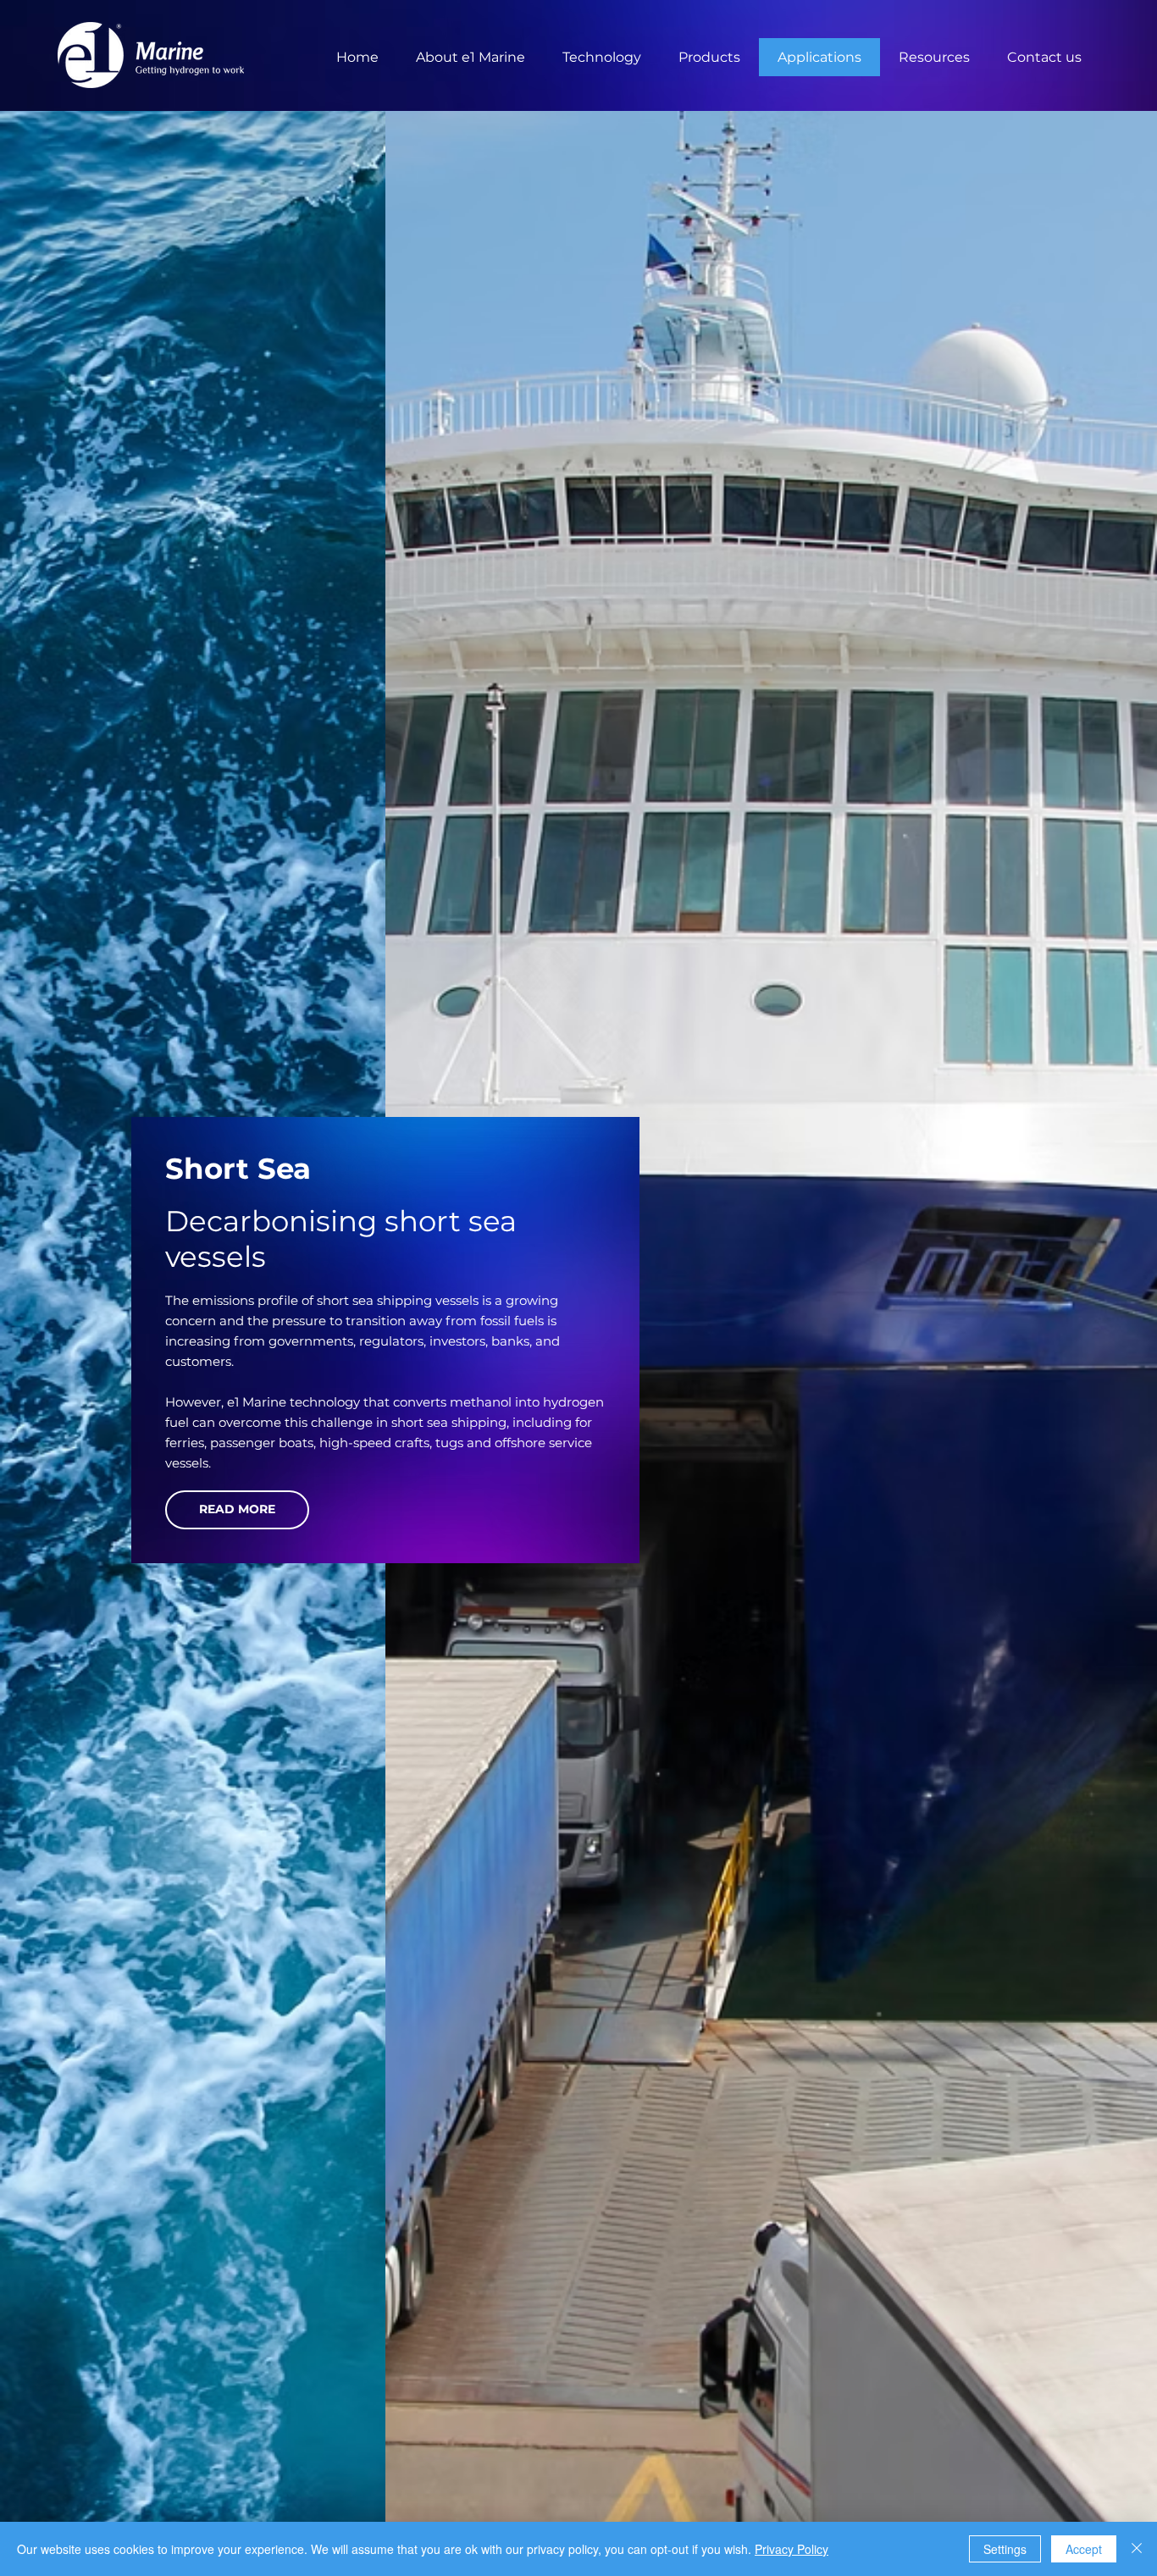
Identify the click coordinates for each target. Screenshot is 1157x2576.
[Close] (1137, 2549)
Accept (1084, 2549)
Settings (1005, 2549)
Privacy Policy (792, 2549)
